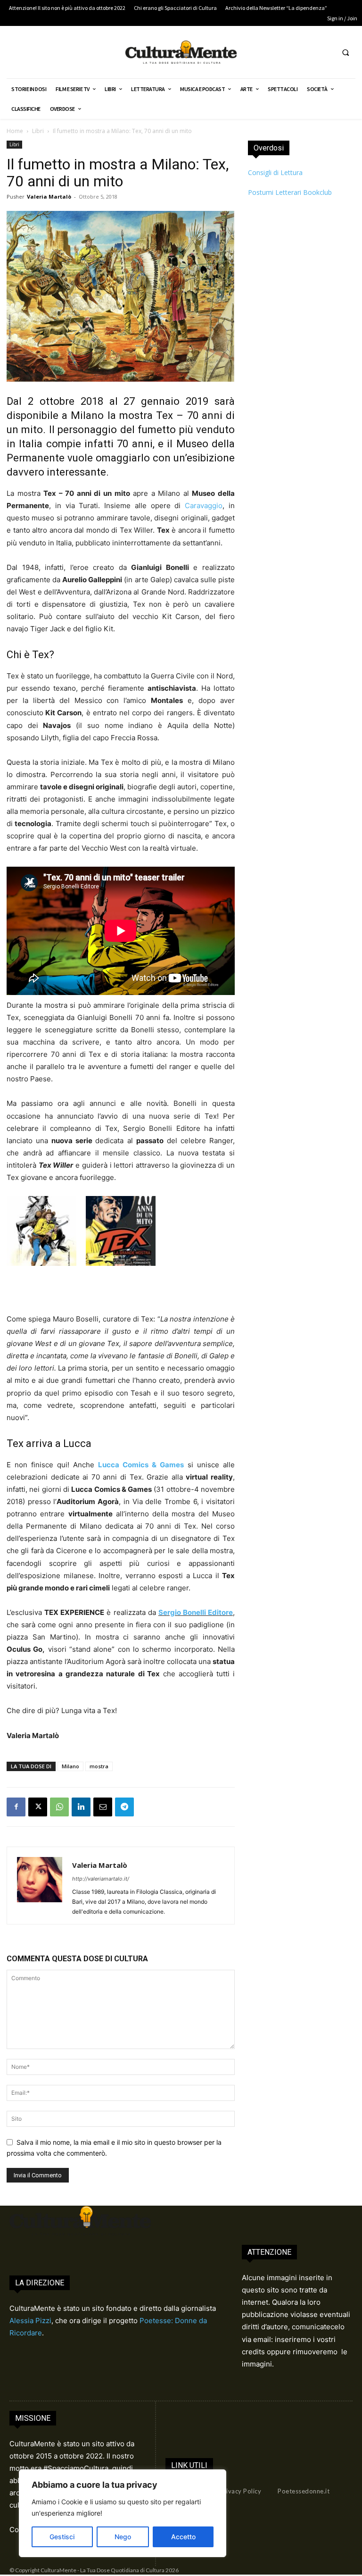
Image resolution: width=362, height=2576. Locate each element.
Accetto (183, 2537)
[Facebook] (16, 1807)
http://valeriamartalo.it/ (101, 1879)
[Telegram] (124, 1807)
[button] (346, 52)
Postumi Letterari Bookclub (290, 192)
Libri (38, 131)
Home (15, 131)
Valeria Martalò (49, 197)
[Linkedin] (81, 1807)
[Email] (103, 1807)
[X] (38, 1807)
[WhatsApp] (59, 1807)
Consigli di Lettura (275, 172)
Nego (123, 2537)
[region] (123, 2513)
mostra (99, 1766)
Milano (70, 1766)
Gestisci (62, 2537)
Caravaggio (204, 506)
